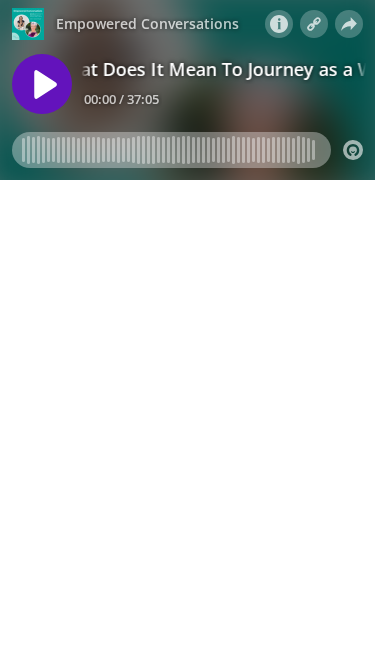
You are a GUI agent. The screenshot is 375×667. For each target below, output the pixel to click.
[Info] (279, 24)
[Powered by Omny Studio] (353, 150)
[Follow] (314, 24)
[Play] (42, 84)
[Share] (349, 24)
